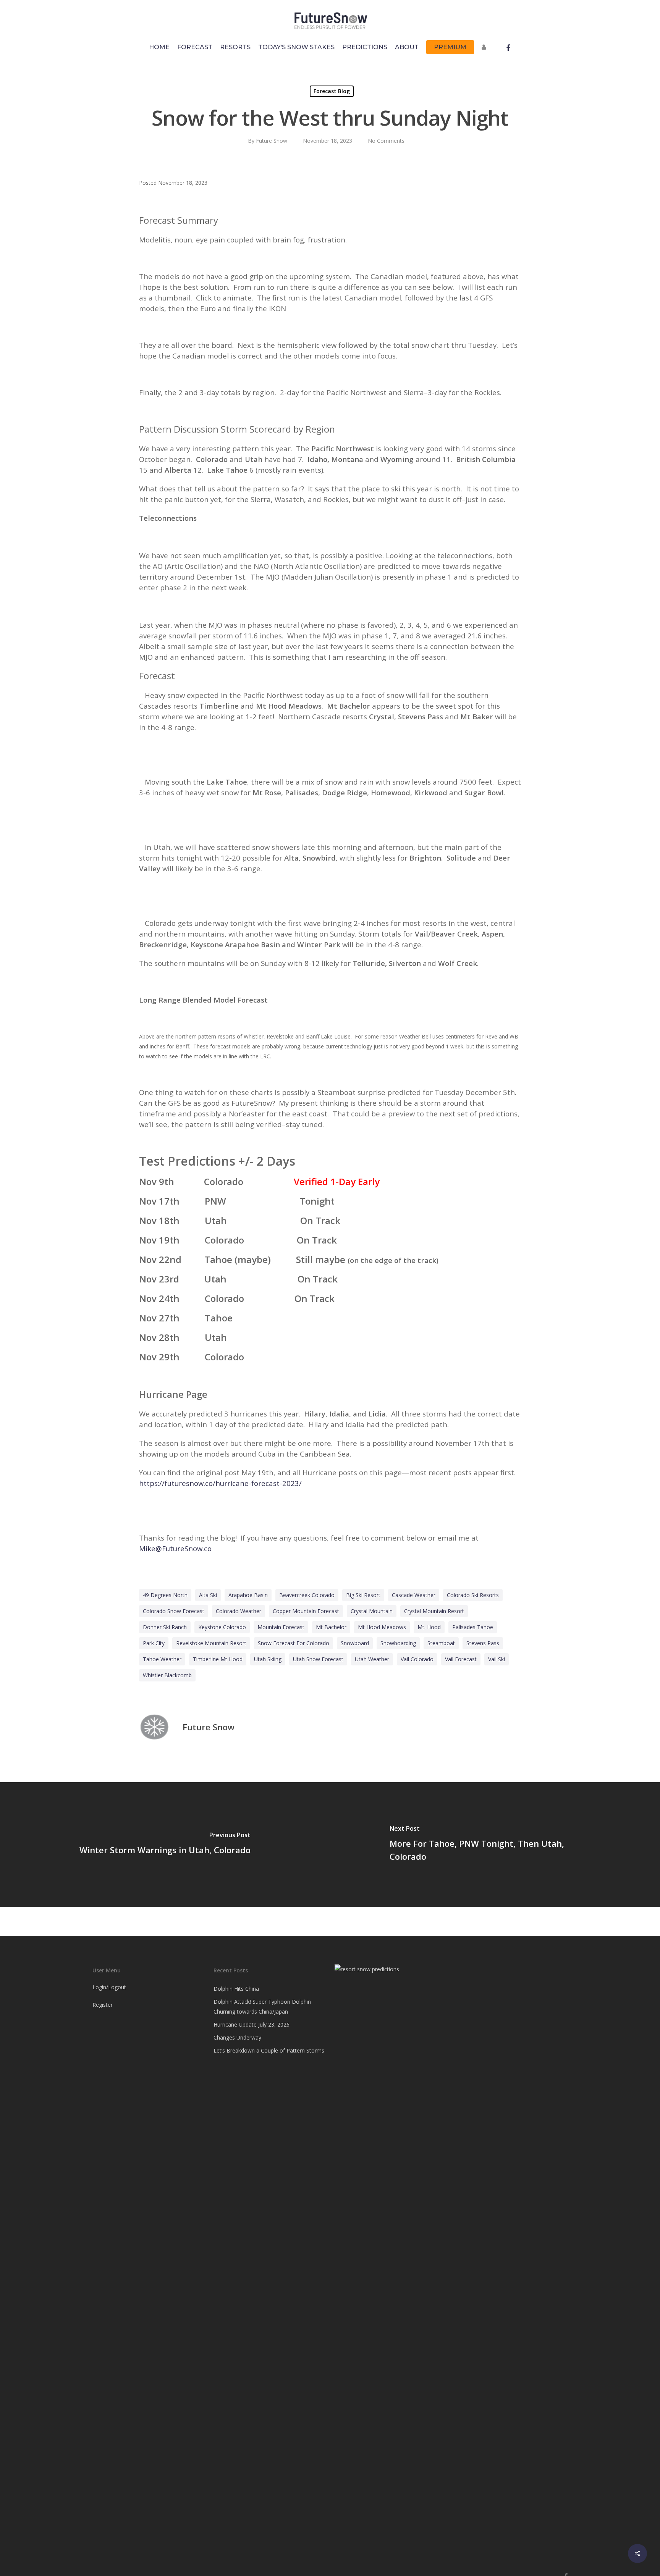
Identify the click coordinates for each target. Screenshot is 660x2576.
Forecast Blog (332, 91)
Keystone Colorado (222, 1627)
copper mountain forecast (306, 1611)
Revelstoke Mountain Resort (211, 1643)
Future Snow (272, 141)
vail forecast (461, 1659)
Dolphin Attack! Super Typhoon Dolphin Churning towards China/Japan (262, 2007)
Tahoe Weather (162, 1659)
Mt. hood (429, 1627)
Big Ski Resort (363, 1595)
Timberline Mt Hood (218, 1659)
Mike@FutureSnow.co (175, 1548)
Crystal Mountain (372, 1611)
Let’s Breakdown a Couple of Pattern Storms (269, 2050)
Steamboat (441, 1643)
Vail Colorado (417, 1659)
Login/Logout (109, 1987)
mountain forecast (281, 1627)
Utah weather (372, 1659)
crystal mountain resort (434, 1611)
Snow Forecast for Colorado (294, 1643)
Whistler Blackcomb (167, 1675)
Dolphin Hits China (236, 1989)
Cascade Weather (414, 1595)
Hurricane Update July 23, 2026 (252, 2024)
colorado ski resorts (473, 1595)
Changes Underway (237, 2037)
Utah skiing (268, 1659)
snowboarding (398, 1643)
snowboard (355, 1643)
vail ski (497, 1659)
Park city (154, 1643)
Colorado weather (239, 1611)
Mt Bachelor (331, 1627)
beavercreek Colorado (307, 1595)
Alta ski (208, 1595)
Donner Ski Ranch (165, 1627)
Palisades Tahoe (473, 1627)
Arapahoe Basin (248, 1595)
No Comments (386, 141)
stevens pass (483, 1643)
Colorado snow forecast (174, 1611)
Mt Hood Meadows (382, 1627)
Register (103, 2005)
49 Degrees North (165, 1595)
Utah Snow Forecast (318, 1659)
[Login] (486, 51)
